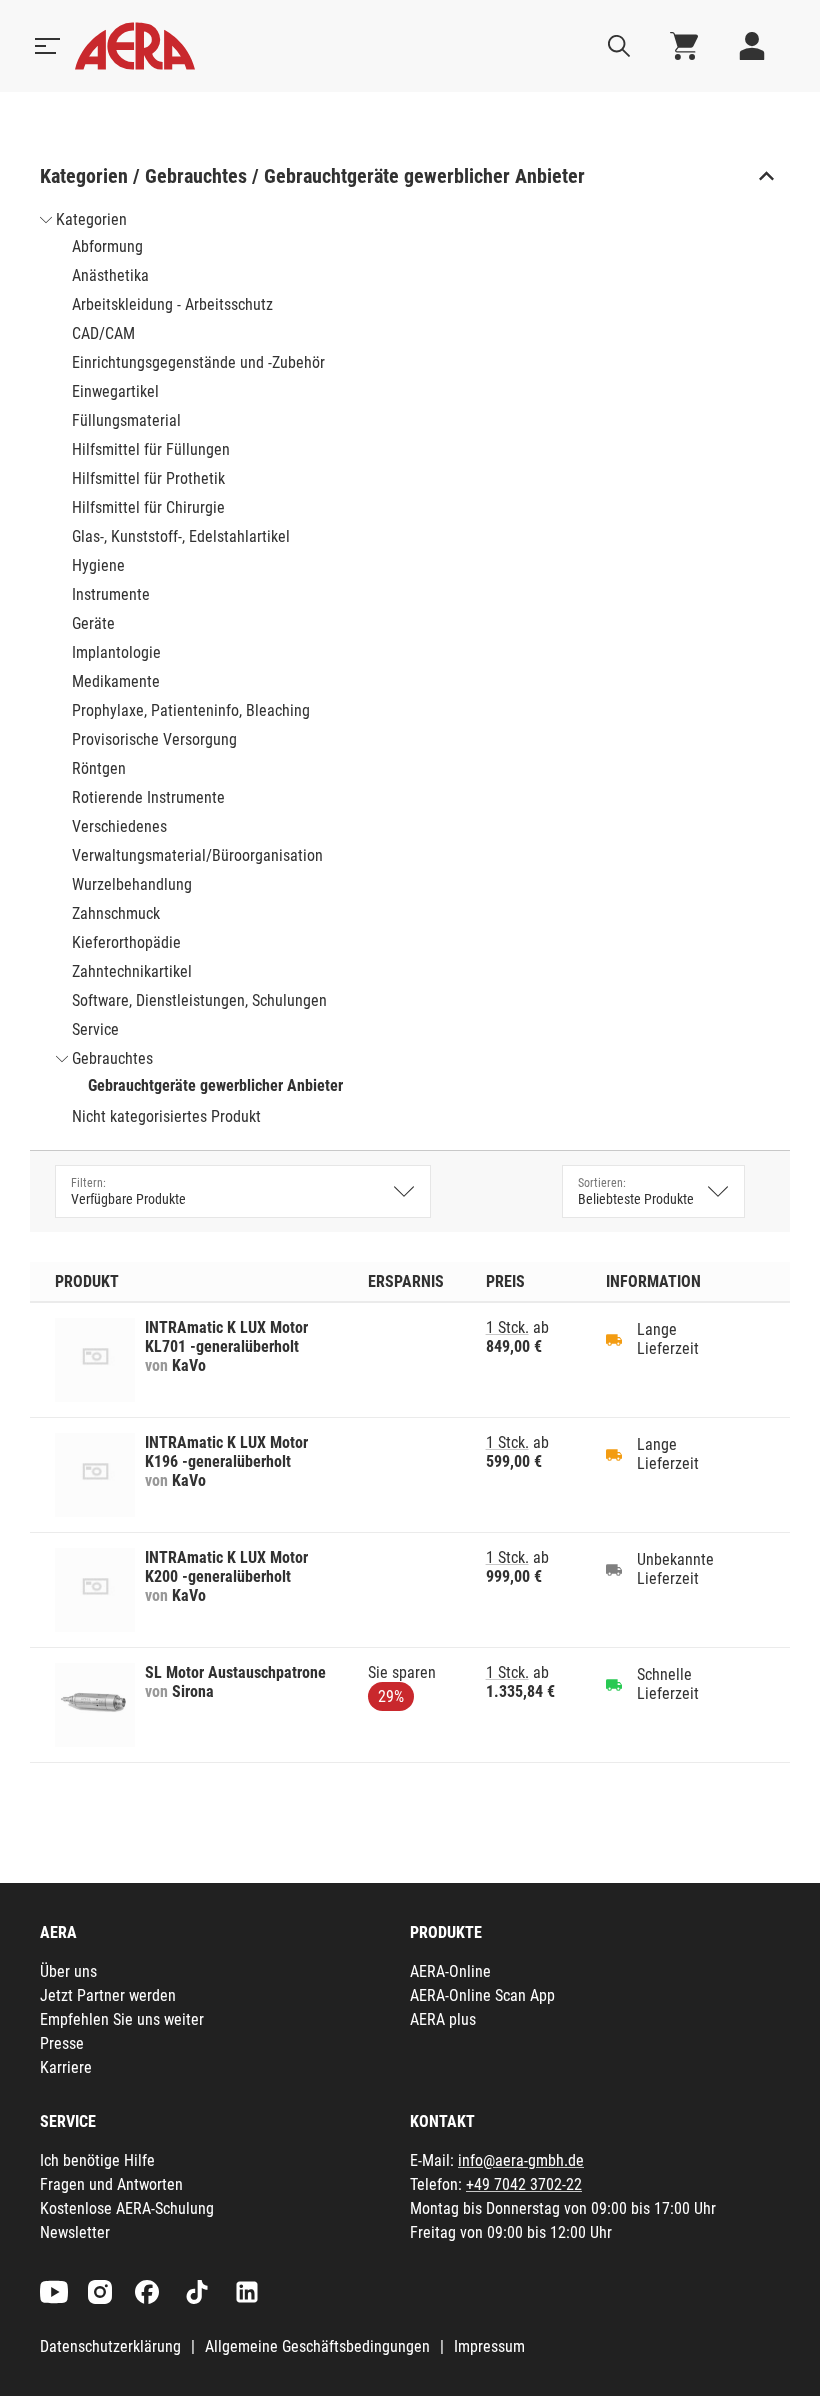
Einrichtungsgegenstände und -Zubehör (198, 362)
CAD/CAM (103, 333)
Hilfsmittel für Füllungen (151, 449)
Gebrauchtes (112, 1058)
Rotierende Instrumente (148, 797)
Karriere (66, 2067)
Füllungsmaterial (126, 420)
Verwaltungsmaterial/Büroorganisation (197, 855)
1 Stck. (507, 1327)
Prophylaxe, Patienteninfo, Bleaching (191, 710)
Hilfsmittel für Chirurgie (148, 507)
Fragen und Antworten (111, 2184)
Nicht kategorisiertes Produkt (166, 1116)
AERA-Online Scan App (482, 1995)
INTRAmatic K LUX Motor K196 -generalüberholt (226, 1452)
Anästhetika (110, 275)
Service (95, 1029)
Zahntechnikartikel (132, 971)
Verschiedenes (119, 826)
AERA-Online (450, 1971)
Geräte (93, 623)
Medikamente (116, 681)
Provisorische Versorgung (154, 739)
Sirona (193, 1691)
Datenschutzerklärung (110, 2346)
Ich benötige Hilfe (97, 2160)
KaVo (189, 1365)
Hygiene (98, 565)
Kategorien (91, 219)
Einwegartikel (115, 391)
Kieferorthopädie (126, 942)
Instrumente (111, 594)
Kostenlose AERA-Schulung (127, 2208)
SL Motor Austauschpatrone (235, 1672)
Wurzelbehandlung (132, 884)
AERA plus (443, 2019)
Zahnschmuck (116, 913)
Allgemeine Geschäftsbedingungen (317, 2346)
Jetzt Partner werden (108, 1995)
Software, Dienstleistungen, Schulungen (199, 1000)
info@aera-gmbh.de (521, 2160)
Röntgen (99, 768)
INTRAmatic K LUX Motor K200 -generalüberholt (226, 1567)
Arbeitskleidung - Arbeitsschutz (172, 304)
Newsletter (75, 2232)
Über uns (68, 1971)
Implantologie (116, 652)
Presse (62, 2043)
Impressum (489, 2346)
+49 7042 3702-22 (524, 2184)
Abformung (107, 246)
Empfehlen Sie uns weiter (122, 2019)
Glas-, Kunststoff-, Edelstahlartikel (181, 536)
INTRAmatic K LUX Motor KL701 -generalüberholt (226, 1337)
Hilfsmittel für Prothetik (148, 478)
